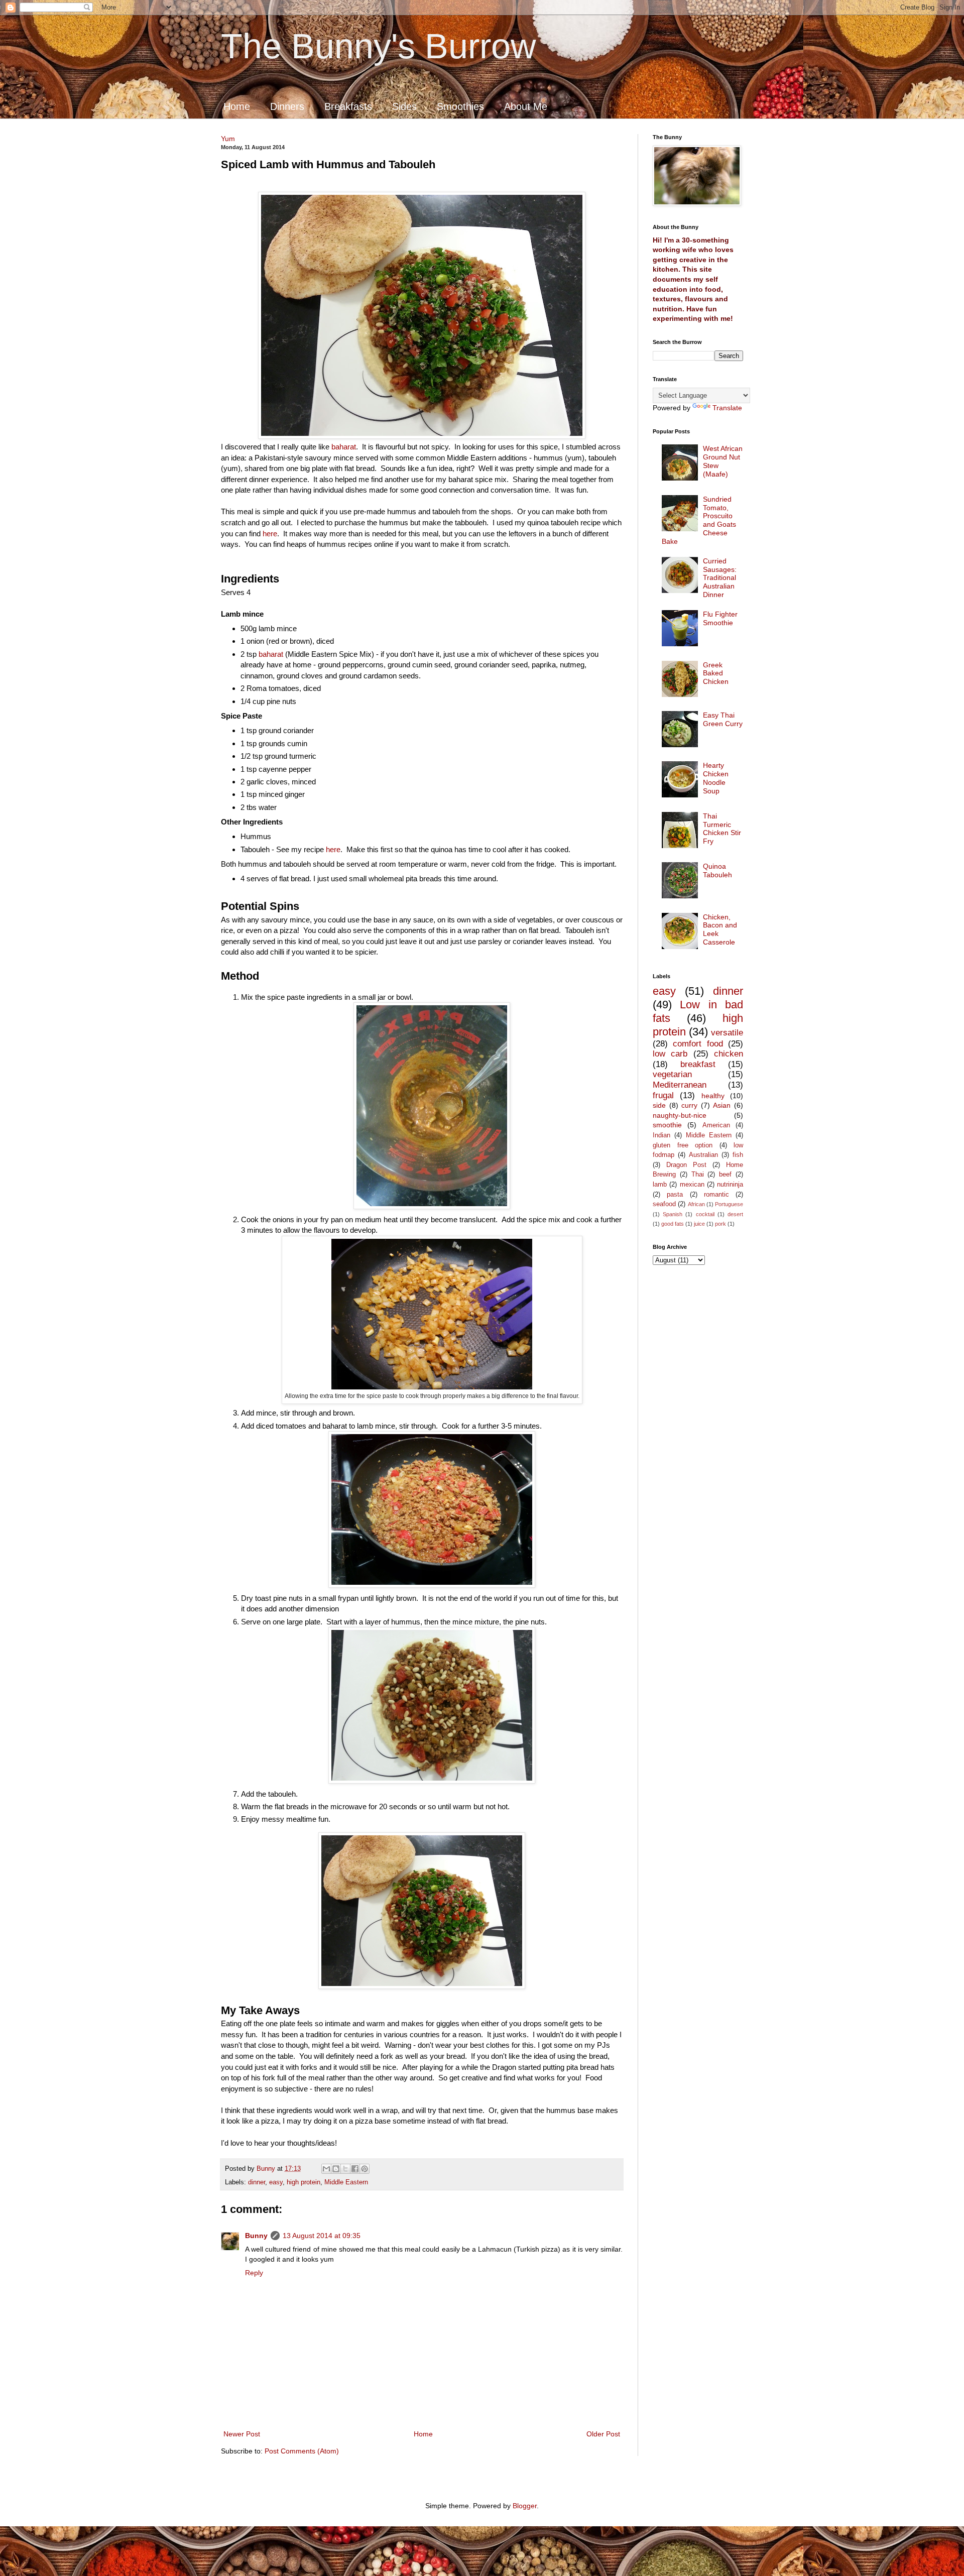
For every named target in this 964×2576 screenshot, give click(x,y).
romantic (716, 1195)
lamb (660, 1185)
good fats (673, 1224)
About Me (526, 106)
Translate (727, 408)
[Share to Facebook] (355, 2169)
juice (699, 1224)
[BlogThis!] (336, 2169)
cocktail (705, 1214)
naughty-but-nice (680, 1115)
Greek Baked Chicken (716, 673)
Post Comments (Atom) (302, 2451)
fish (738, 1155)
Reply (254, 2273)
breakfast (698, 1064)
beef (725, 1175)
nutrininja (730, 1185)
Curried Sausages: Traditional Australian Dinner (720, 578)
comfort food (698, 1044)
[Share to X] (345, 2169)
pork (720, 1224)
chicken (729, 1054)
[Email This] (326, 2169)
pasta (675, 1195)
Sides (404, 106)
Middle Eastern (346, 2182)
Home (237, 106)
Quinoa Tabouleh (717, 870)
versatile (727, 1033)
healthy (713, 1096)
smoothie (667, 1125)
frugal (663, 1095)
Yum (228, 139)
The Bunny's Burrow (379, 46)
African (696, 1204)
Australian (703, 1155)
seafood (664, 1204)
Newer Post (242, 2434)
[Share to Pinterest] (365, 2169)
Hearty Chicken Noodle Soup (716, 778)
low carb (670, 1054)
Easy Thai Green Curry (723, 719)
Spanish (673, 1214)
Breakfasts (348, 106)
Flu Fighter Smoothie (720, 618)
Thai (698, 1175)
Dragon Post (686, 1165)
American (716, 1125)
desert (735, 1214)
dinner (257, 2182)
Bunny (256, 2236)
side (659, 1105)
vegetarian (672, 1074)
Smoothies (460, 106)
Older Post (603, 2434)
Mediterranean (680, 1085)
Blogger (525, 2506)
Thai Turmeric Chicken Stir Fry (722, 829)
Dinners (287, 106)
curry (689, 1105)
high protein (304, 2182)
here (270, 534)
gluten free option (683, 1145)
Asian (722, 1105)
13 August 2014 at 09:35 (322, 2236)
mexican (692, 1185)
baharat (344, 447)
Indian (661, 1135)
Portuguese (729, 1204)
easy (276, 2182)
